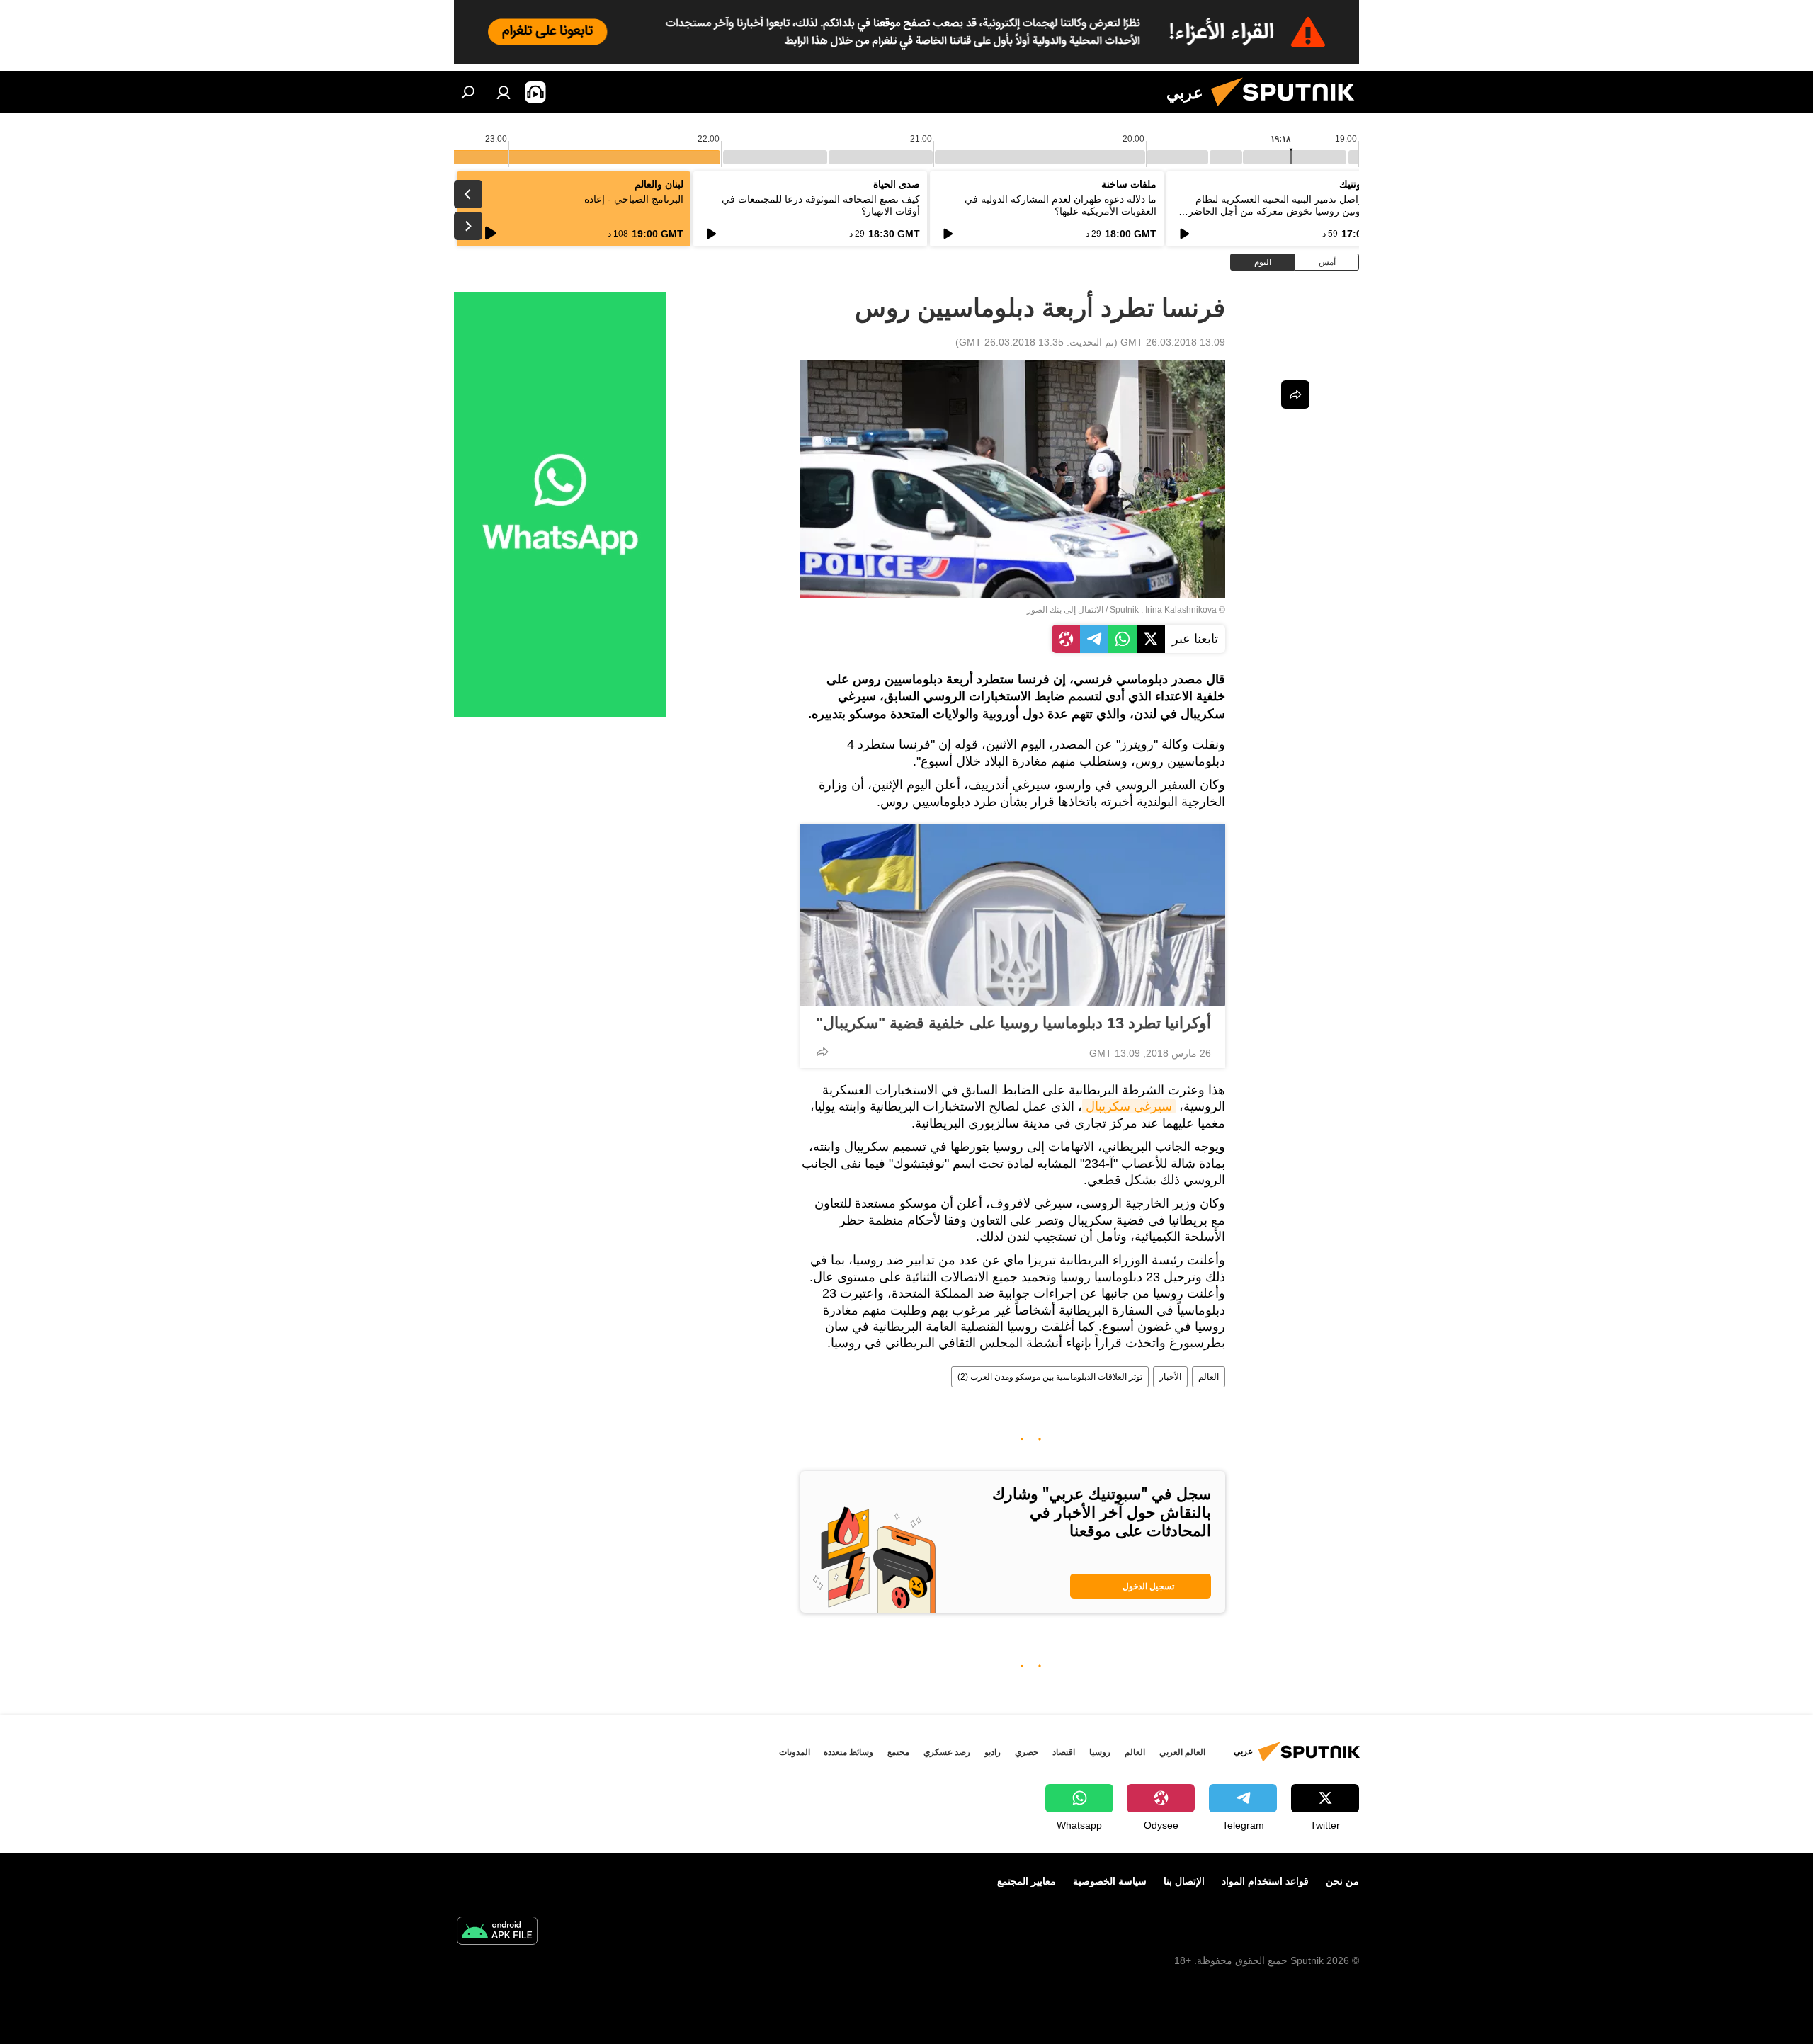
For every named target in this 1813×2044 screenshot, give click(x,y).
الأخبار (1170, 1377)
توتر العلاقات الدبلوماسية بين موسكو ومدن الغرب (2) (1050, 1377)
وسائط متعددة (848, 1752)
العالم (1209, 1377)
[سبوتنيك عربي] (1288, 110)
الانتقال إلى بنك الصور (1065, 610)
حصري (1027, 1752)
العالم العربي (1182, 1752)
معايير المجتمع (1027, 1881)
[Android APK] (497, 1932)
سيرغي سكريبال (1129, 1106)
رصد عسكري (947, 1752)
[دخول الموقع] (504, 92)
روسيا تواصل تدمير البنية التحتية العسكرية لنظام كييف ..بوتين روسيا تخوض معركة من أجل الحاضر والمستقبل (1291, 211)
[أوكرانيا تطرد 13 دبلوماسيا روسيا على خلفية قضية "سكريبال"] (1013, 915)
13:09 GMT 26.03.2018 (1173, 342)
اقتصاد (1064, 1752)
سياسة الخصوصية (1110, 1881)
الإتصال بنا (1184, 1881)
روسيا (1100, 1752)
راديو (993, 1752)
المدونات (795, 1752)
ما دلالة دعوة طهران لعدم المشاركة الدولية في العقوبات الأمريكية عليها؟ (1061, 205)
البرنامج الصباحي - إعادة (634, 199)
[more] (822, 1052)
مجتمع (898, 1752)
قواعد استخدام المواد (1265, 1881)
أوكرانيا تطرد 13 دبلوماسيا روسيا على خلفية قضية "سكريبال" (1013, 1023)
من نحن (1342, 1881)
